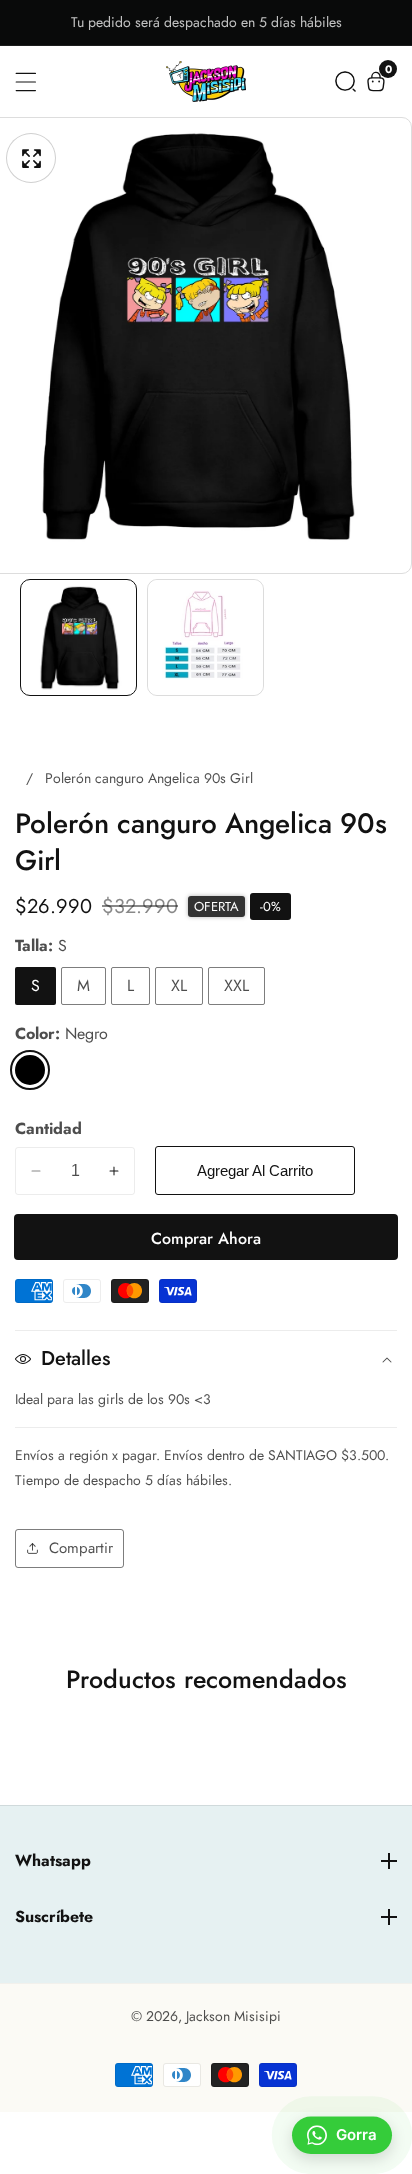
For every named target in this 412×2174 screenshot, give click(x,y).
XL (179, 985)
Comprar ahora (206, 1238)
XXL (236, 985)
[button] (345, 81)
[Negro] (30, 1070)
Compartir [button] (81, 1548)
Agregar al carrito (255, 1170)
